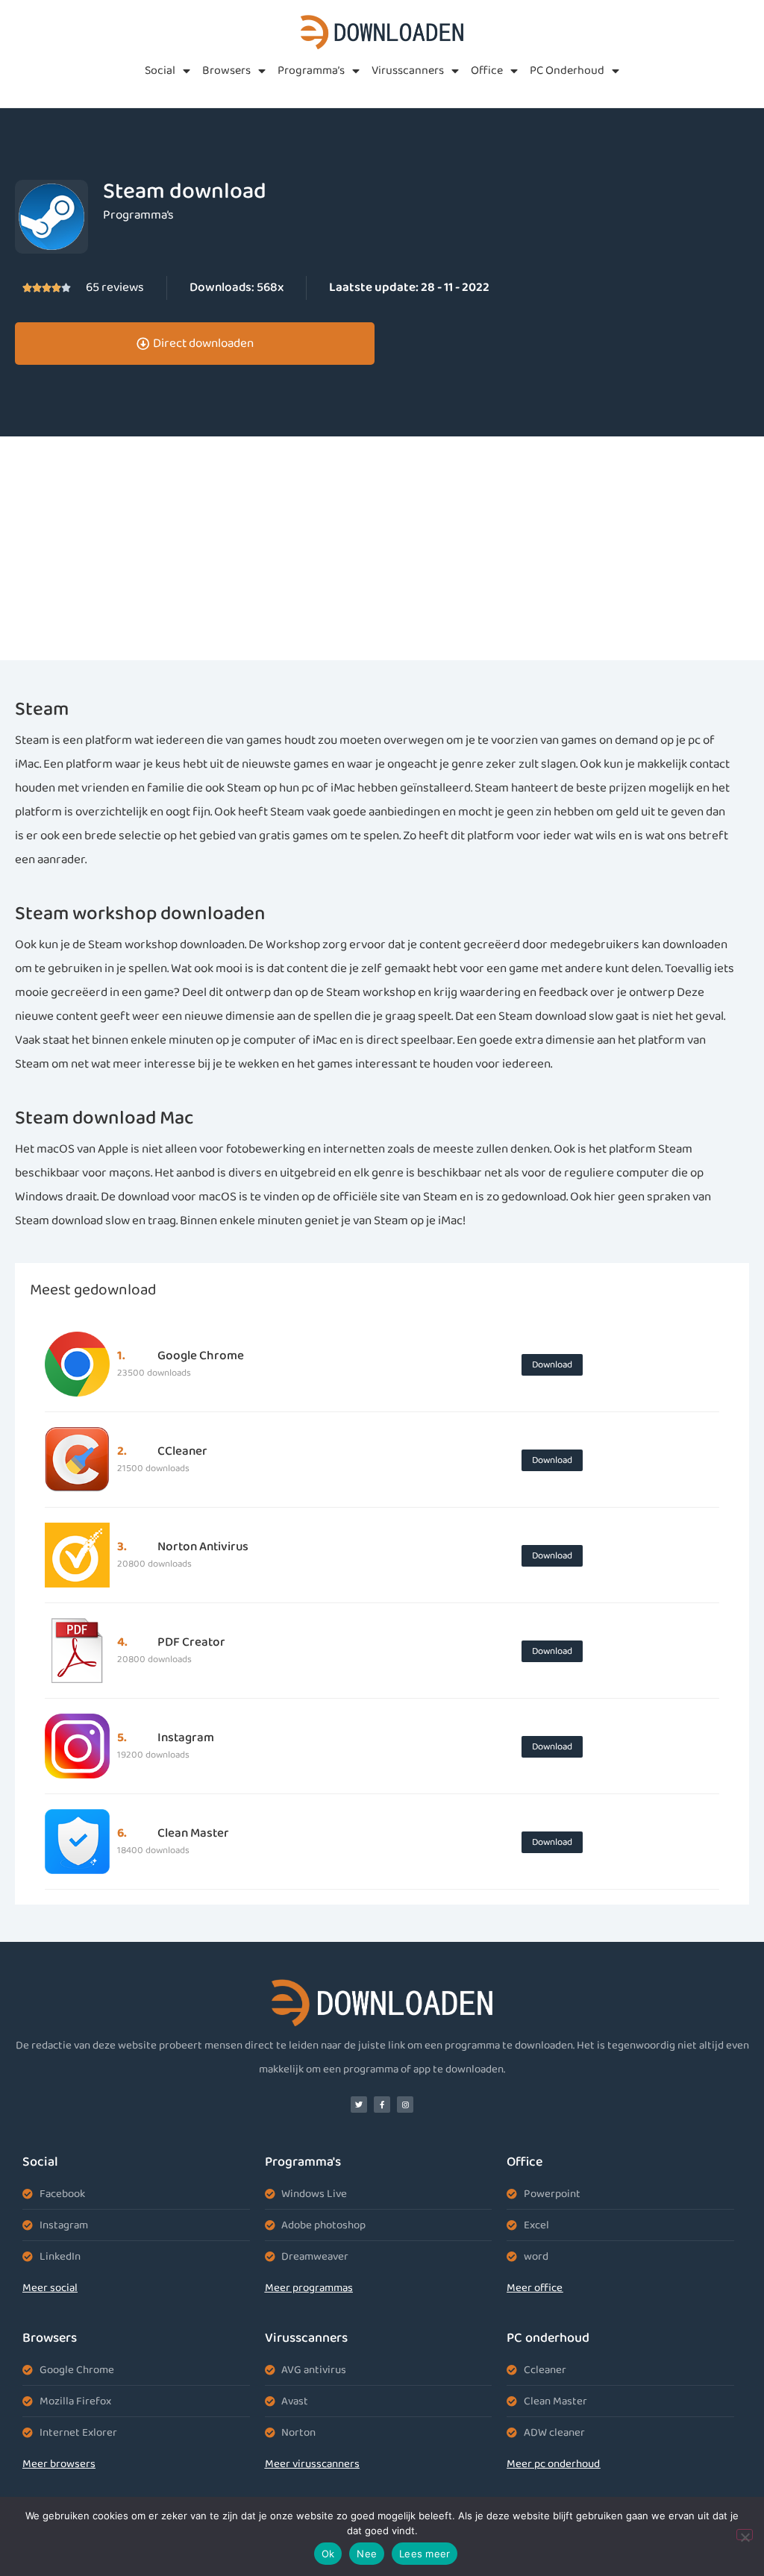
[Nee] (745, 2535)
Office (487, 70)
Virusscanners (408, 70)
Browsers (226, 70)
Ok (328, 2554)
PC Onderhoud (567, 70)
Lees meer (425, 2554)
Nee (367, 2554)
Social (160, 70)
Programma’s (311, 70)
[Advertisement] (382, 548)
